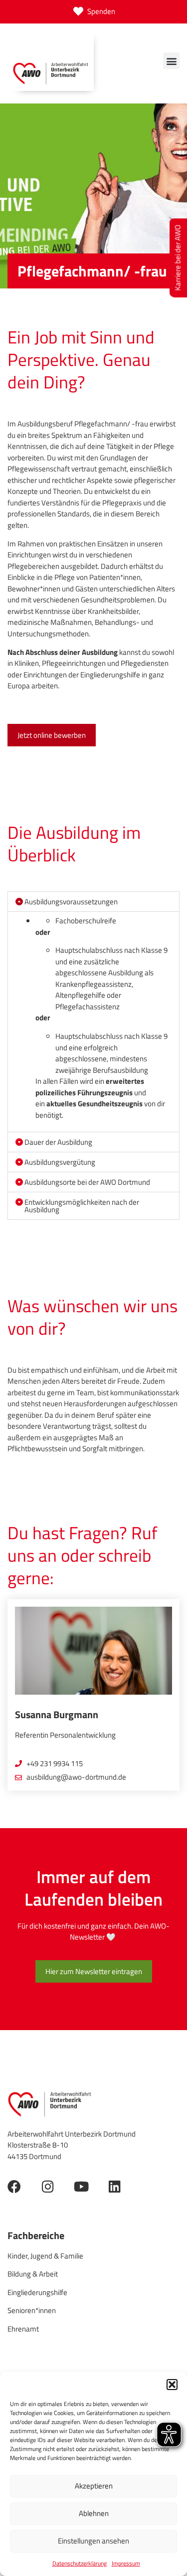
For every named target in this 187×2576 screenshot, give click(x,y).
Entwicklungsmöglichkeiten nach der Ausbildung (82, 1206)
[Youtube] (81, 2186)
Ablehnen (94, 2513)
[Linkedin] (114, 2186)
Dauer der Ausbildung (58, 1142)
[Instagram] (48, 2186)
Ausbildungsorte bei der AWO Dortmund (87, 1182)
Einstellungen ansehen (93, 2541)
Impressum (126, 2563)
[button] (172, 2385)
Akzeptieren (94, 2486)
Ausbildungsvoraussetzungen (71, 902)
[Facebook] (14, 2186)
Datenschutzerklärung (80, 2563)
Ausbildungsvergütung (60, 1162)
